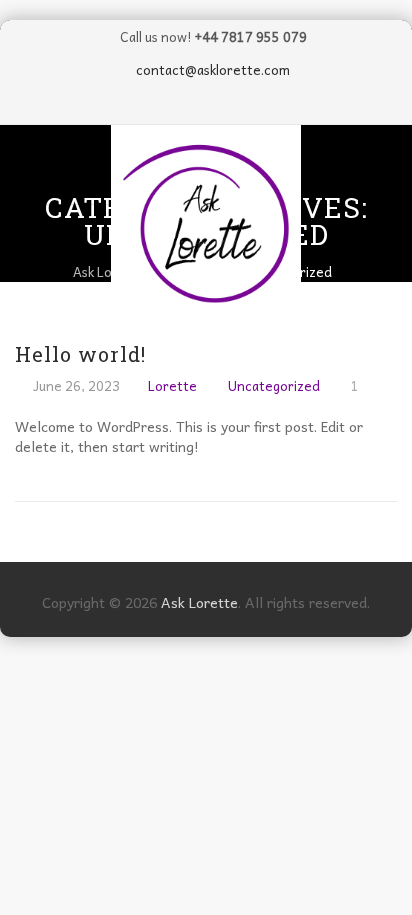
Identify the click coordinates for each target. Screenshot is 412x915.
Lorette (172, 385)
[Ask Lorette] (206, 220)
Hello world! (80, 354)
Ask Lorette (199, 602)
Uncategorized (274, 385)
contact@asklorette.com (213, 69)
